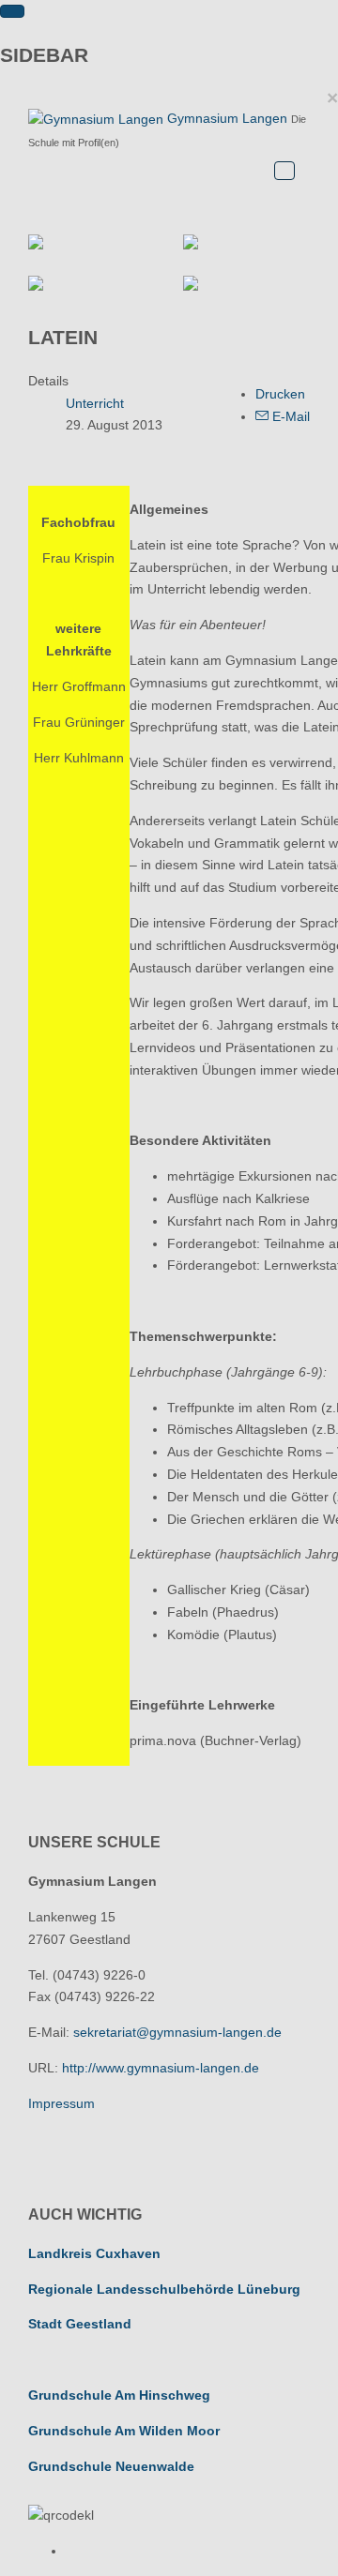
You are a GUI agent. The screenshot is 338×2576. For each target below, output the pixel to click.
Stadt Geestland (80, 2324)
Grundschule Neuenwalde (111, 2466)
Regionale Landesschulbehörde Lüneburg (164, 2289)
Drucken (280, 394)
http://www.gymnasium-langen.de (161, 2068)
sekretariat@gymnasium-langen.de (177, 2032)
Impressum (61, 2103)
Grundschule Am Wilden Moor (124, 2431)
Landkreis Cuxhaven (94, 2253)
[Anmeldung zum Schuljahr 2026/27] (246, 242)
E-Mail (289, 416)
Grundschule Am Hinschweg (119, 2395)
